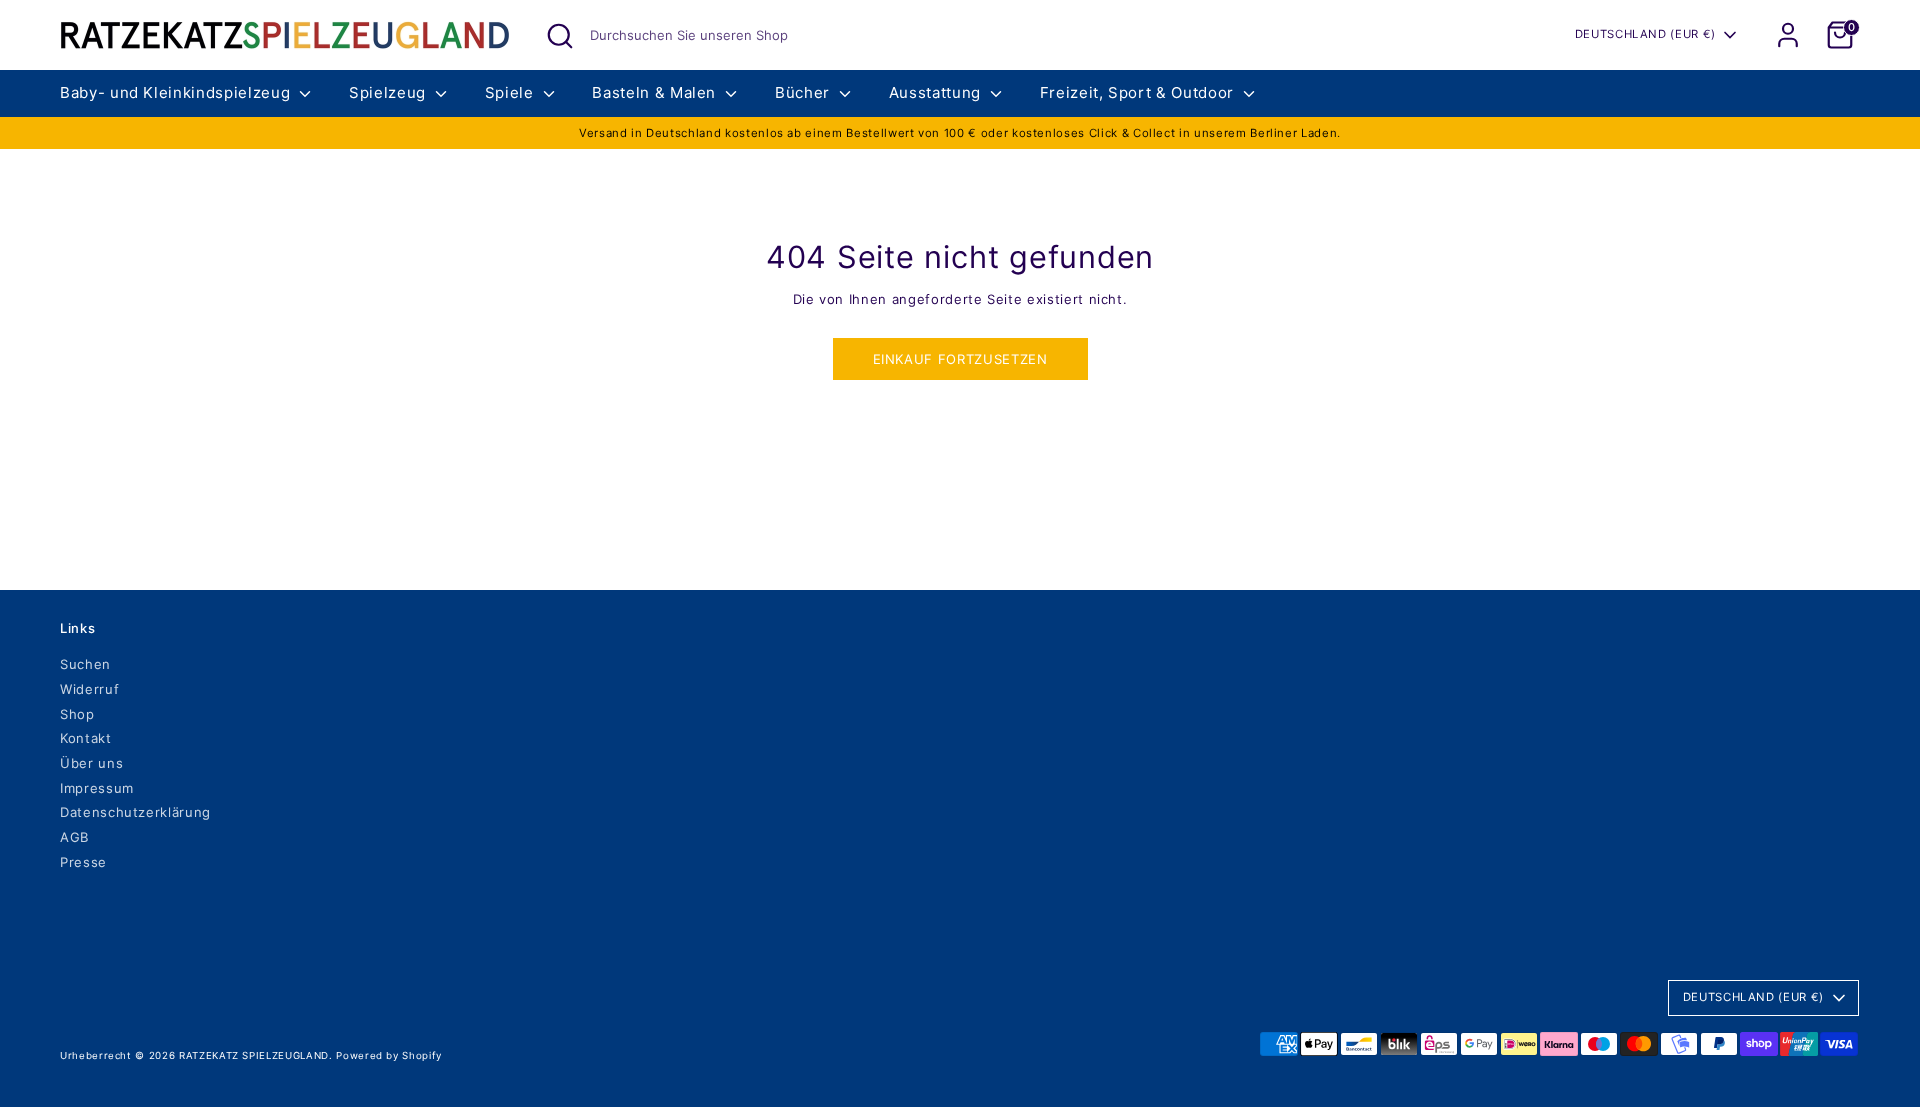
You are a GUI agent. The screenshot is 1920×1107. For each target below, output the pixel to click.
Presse (83, 862)
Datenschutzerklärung (135, 812)
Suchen (85, 664)
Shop (77, 714)
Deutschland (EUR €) (1645, 34)
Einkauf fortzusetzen (960, 359)
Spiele (512, 92)
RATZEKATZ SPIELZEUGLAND (254, 1055)
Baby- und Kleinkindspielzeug (177, 92)
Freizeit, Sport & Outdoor (1139, 92)
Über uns (91, 763)
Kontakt (86, 738)
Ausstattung (937, 92)
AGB (74, 837)
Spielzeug (390, 92)
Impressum (97, 788)
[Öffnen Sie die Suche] (560, 36)
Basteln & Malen (656, 92)
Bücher (805, 92)
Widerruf (89, 689)
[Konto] (1788, 35)
